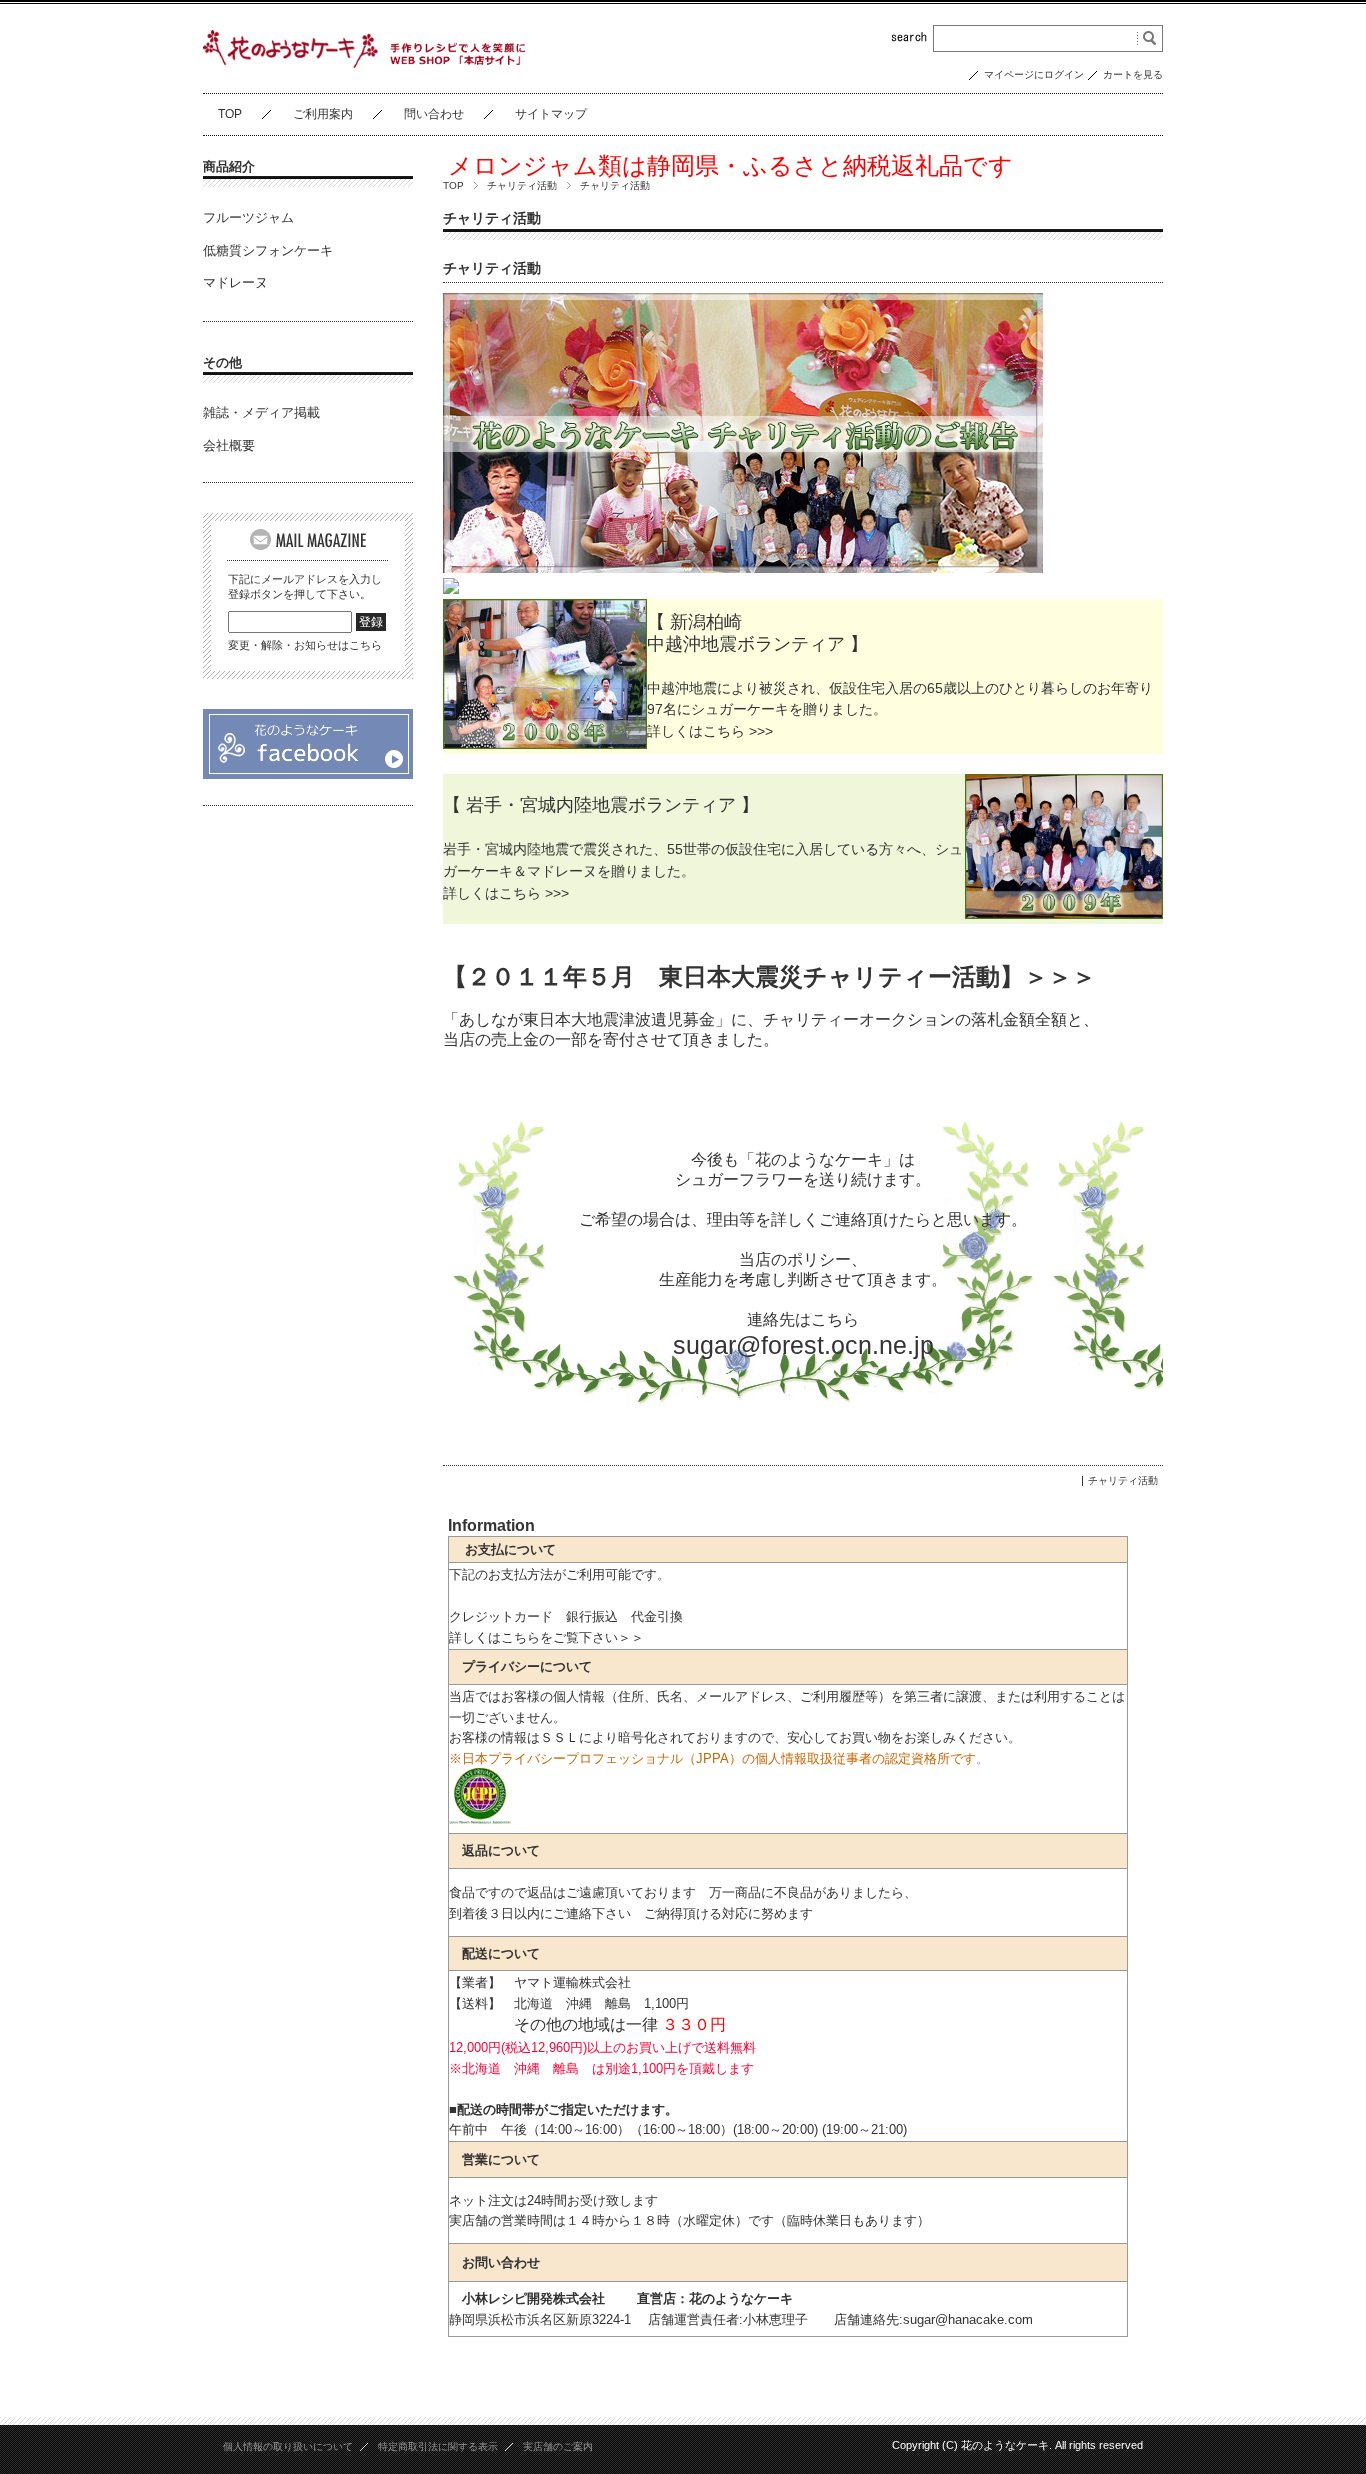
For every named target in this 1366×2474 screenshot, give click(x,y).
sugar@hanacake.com (968, 2319)
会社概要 (229, 445)
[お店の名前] (364, 62)
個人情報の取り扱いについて (288, 2446)
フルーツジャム (248, 217)
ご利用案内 (323, 114)
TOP (230, 114)
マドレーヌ (235, 282)
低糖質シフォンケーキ (268, 250)
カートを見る (1133, 74)
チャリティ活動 (522, 185)
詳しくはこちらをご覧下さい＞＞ (546, 1637)
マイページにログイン (1034, 74)
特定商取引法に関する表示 (438, 2446)
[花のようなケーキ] (308, 775)
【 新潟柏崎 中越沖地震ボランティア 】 (757, 633)
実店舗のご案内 (558, 2446)
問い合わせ (434, 114)
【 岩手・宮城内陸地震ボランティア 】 (601, 805)
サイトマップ (551, 114)
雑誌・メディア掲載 (261, 412)
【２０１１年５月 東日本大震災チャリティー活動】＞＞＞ (769, 976)
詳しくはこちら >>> (710, 731)
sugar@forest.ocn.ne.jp (803, 1345)
